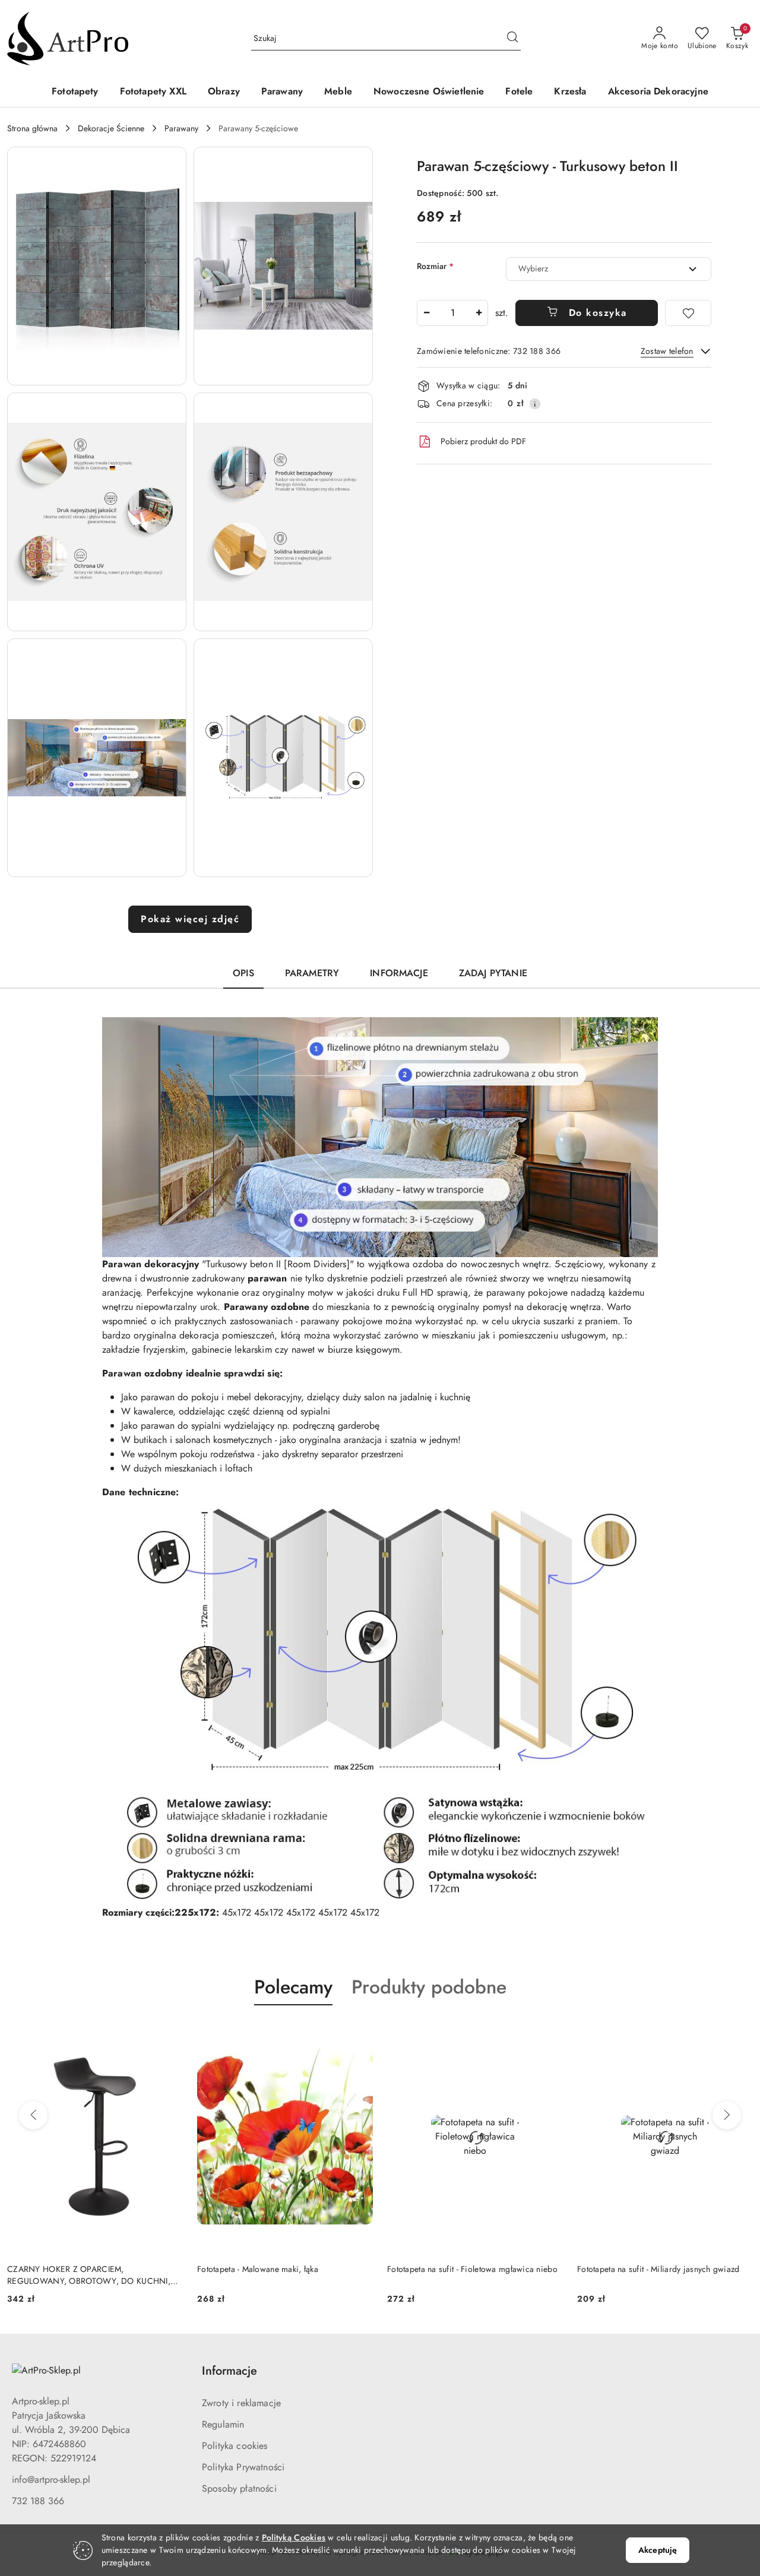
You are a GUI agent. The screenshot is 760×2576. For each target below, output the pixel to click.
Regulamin (223, 2424)
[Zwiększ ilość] (479, 313)
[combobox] (609, 269)
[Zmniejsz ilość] (426, 313)
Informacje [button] (229, 2371)
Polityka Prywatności (243, 2467)
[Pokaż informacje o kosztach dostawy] (535, 404)
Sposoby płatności (239, 2488)
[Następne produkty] (727, 2115)
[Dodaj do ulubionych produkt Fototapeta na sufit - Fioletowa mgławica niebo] (359, 2033)
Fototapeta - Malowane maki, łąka (68, 2269)
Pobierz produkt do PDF (483, 441)
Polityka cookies (235, 2446)
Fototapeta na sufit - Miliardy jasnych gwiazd (468, 2269)
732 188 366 (38, 2501)
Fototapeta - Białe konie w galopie (639, 2269)
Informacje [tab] (399, 973)
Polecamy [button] (293, 1987)
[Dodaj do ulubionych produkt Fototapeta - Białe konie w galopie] (739, 2033)
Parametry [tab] (312, 973)
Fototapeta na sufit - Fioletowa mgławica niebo (282, 2269)
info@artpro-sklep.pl (51, 2480)
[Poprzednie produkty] (33, 2115)
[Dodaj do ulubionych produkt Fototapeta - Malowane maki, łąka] (169, 2033)
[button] (97, 266)
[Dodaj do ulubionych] (688, 313)
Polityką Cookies (294, 2537)
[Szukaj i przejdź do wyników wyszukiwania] (512, 39)
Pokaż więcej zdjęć (190, 919)
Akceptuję (658, 2550)
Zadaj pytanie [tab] (493, 973)
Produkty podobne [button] (429, 1987)
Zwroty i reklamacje (241, 2403)
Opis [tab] (243, 973)
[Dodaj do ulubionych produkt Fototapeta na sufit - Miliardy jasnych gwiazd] (549, 2033)
